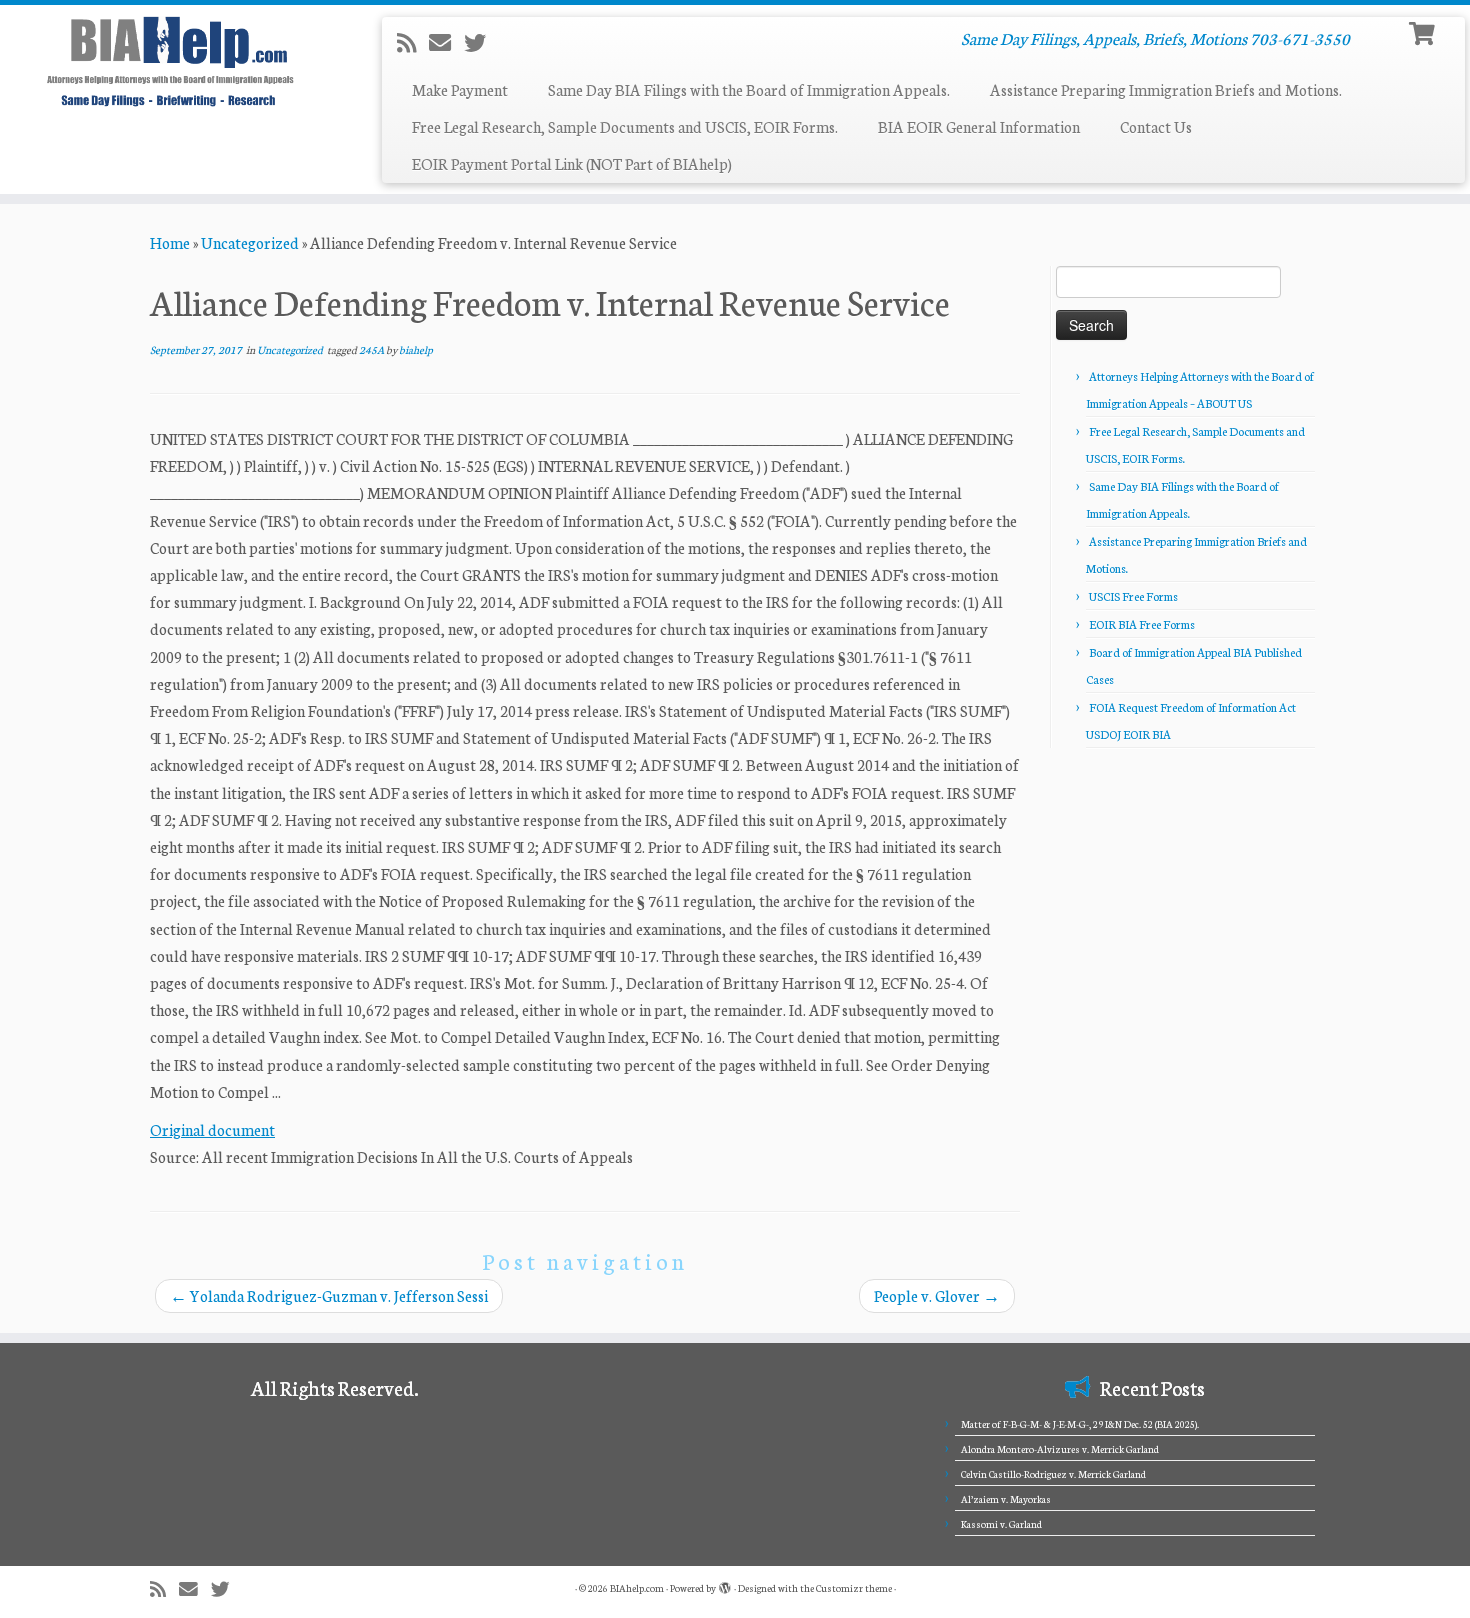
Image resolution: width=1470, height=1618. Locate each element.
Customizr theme (854, 1588)
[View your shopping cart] (1424, 31)
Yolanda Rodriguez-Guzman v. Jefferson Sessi (329, 1295)
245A (372, 349)
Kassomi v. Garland (1001, 1524)
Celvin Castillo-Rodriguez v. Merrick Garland (1053, 1474)
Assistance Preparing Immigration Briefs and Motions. (1166, 89)
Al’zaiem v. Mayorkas (1006, 1499)
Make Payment (460, 89)
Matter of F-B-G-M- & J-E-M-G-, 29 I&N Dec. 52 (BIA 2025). (1080, 1424)
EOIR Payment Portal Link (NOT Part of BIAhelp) (572, 163)
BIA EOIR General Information (979, 126)
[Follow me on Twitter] (481, 42)
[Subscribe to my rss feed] (413, 42)
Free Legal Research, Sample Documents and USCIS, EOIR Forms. (625, 126)
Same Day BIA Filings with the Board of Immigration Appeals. (749, 89)
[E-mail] (446, 42)
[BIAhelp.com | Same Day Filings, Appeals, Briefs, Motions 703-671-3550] (169, 61)
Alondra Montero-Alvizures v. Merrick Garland (1060, 1449)
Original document (212, 1129)
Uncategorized (250, 242)
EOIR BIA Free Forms (1142, 624)
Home (170, 242)
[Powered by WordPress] (725, 1584)
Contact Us (1156, 126)
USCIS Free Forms (1133, 596)
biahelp (416, 349)
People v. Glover (937, 1295)
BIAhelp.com (637, 1588)
